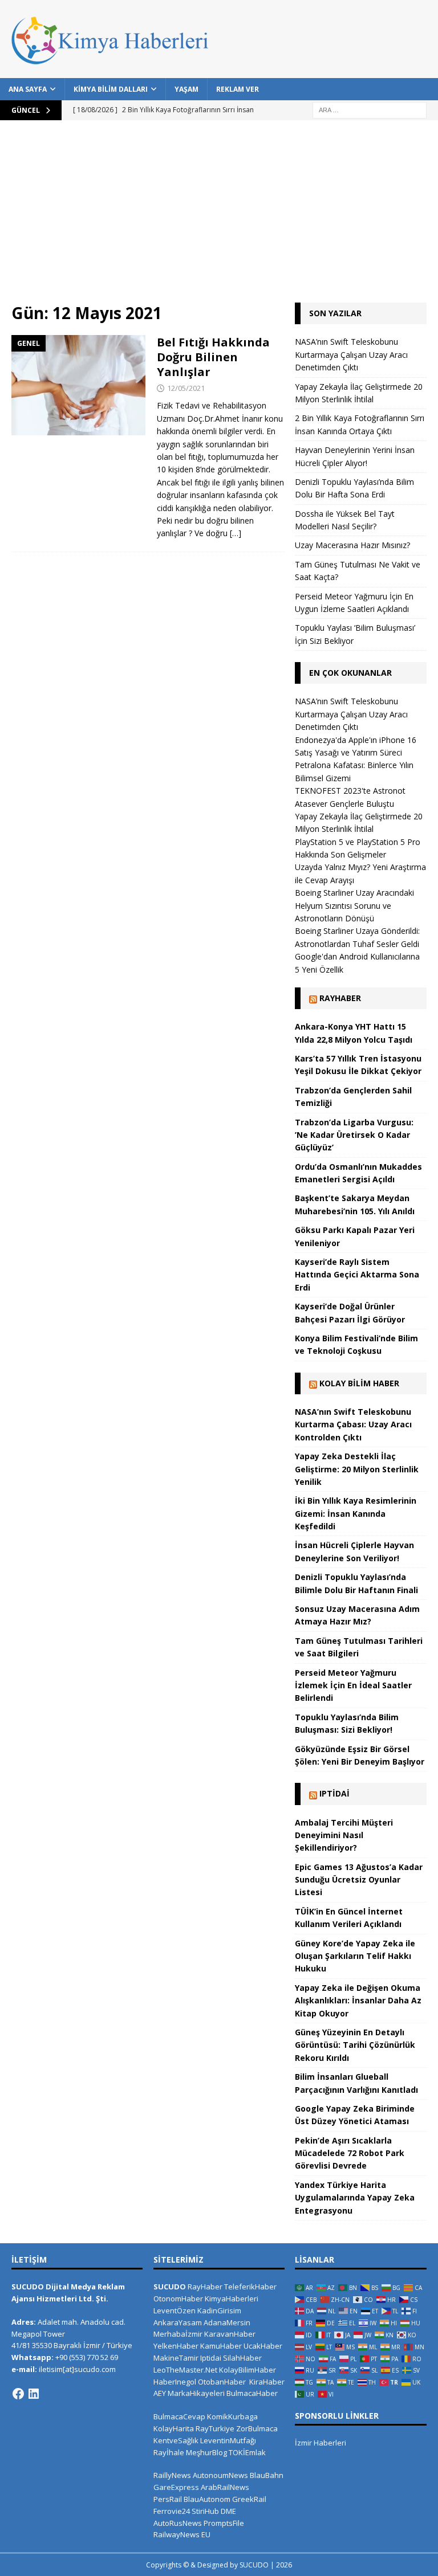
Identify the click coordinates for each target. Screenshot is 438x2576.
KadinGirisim (219, 2310)
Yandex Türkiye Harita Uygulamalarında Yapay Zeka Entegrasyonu (355, 2198)
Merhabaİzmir (178, 2334)
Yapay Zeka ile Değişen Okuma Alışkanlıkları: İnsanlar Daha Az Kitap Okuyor (358, 2001)
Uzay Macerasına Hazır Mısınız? (352, 545)
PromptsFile (224, 2523)
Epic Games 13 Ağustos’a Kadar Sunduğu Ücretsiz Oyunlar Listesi (359, 1880)
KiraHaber (267, 2382)
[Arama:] (370, 109)
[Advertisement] (219, 217)
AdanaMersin (227, 2322)
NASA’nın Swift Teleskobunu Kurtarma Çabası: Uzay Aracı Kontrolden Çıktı (353, 1424)
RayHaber (340, 998)
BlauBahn (267, 2475)
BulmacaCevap (179, 2416)
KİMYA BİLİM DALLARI (111, 89)
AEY (160, 2393)
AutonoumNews (220, 2475)
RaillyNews (172, 2475)
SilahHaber (242, 2358)
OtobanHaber (222, 2382)
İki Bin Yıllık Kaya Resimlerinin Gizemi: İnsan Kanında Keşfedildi (356, 1513)
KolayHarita (174, 2428)
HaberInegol (175, 2382)
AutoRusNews (178, 2523)
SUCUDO (170, 2287)
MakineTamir (176, 2358)
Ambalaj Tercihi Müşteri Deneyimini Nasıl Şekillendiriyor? (344, 1835)
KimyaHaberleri (232, 2299)
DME (228, 2511)
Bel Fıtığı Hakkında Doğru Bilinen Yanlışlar (213, 357)
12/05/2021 (186, 388)
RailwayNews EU (182, 2534)
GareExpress (176, 2487)
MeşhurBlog (206, 2452)
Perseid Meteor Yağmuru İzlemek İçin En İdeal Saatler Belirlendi (353, 1685)
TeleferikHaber (250, 2287)
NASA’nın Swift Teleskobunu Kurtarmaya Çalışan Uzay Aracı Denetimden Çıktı (351, 354)
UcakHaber (263, 2346)
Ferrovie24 (172, 2511)
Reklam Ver (238, 89)
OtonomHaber (178, 2299)
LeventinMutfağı (228, 2440)
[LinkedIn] (34, 2394)
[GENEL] (78, 385)
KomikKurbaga (232, 2416)
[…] (236, 533)
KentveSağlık (176, 2440)
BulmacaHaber (252, 2393)
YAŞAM (186, 89)
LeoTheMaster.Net (185, 2370)
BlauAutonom (207, 2499)
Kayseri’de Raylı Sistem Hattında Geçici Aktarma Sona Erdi (357, 1275)
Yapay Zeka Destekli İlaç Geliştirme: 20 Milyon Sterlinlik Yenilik (357, 1469)
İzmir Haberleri (321, 2443)
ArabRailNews (225, 2487)
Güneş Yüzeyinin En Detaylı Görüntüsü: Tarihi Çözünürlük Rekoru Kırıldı (355, 2045)
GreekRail (249, 2499)
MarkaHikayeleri (196, 2393)
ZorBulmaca (257, 2428)
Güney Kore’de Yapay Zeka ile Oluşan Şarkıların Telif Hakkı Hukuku (355, 1956)
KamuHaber (221, 2346)
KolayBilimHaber (248, 2370)
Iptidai (334, 1793)
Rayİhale (169, 2452)
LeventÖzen (175, 2310)
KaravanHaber (230, 2334)
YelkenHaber (176, 2346)
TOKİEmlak (247, 2452)
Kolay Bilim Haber (359, 1383)
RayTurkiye (215, 2428)
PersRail (168, 2499)
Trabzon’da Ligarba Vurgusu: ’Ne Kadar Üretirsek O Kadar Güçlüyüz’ (354, 1135)
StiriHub (205, 2511)
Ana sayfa (28, 89)
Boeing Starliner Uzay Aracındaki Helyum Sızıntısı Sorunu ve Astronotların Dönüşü (354, 905)
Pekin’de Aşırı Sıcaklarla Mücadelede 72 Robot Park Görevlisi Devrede (350, 2153)
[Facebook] (18, 2394)
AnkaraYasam (178, 2322)
